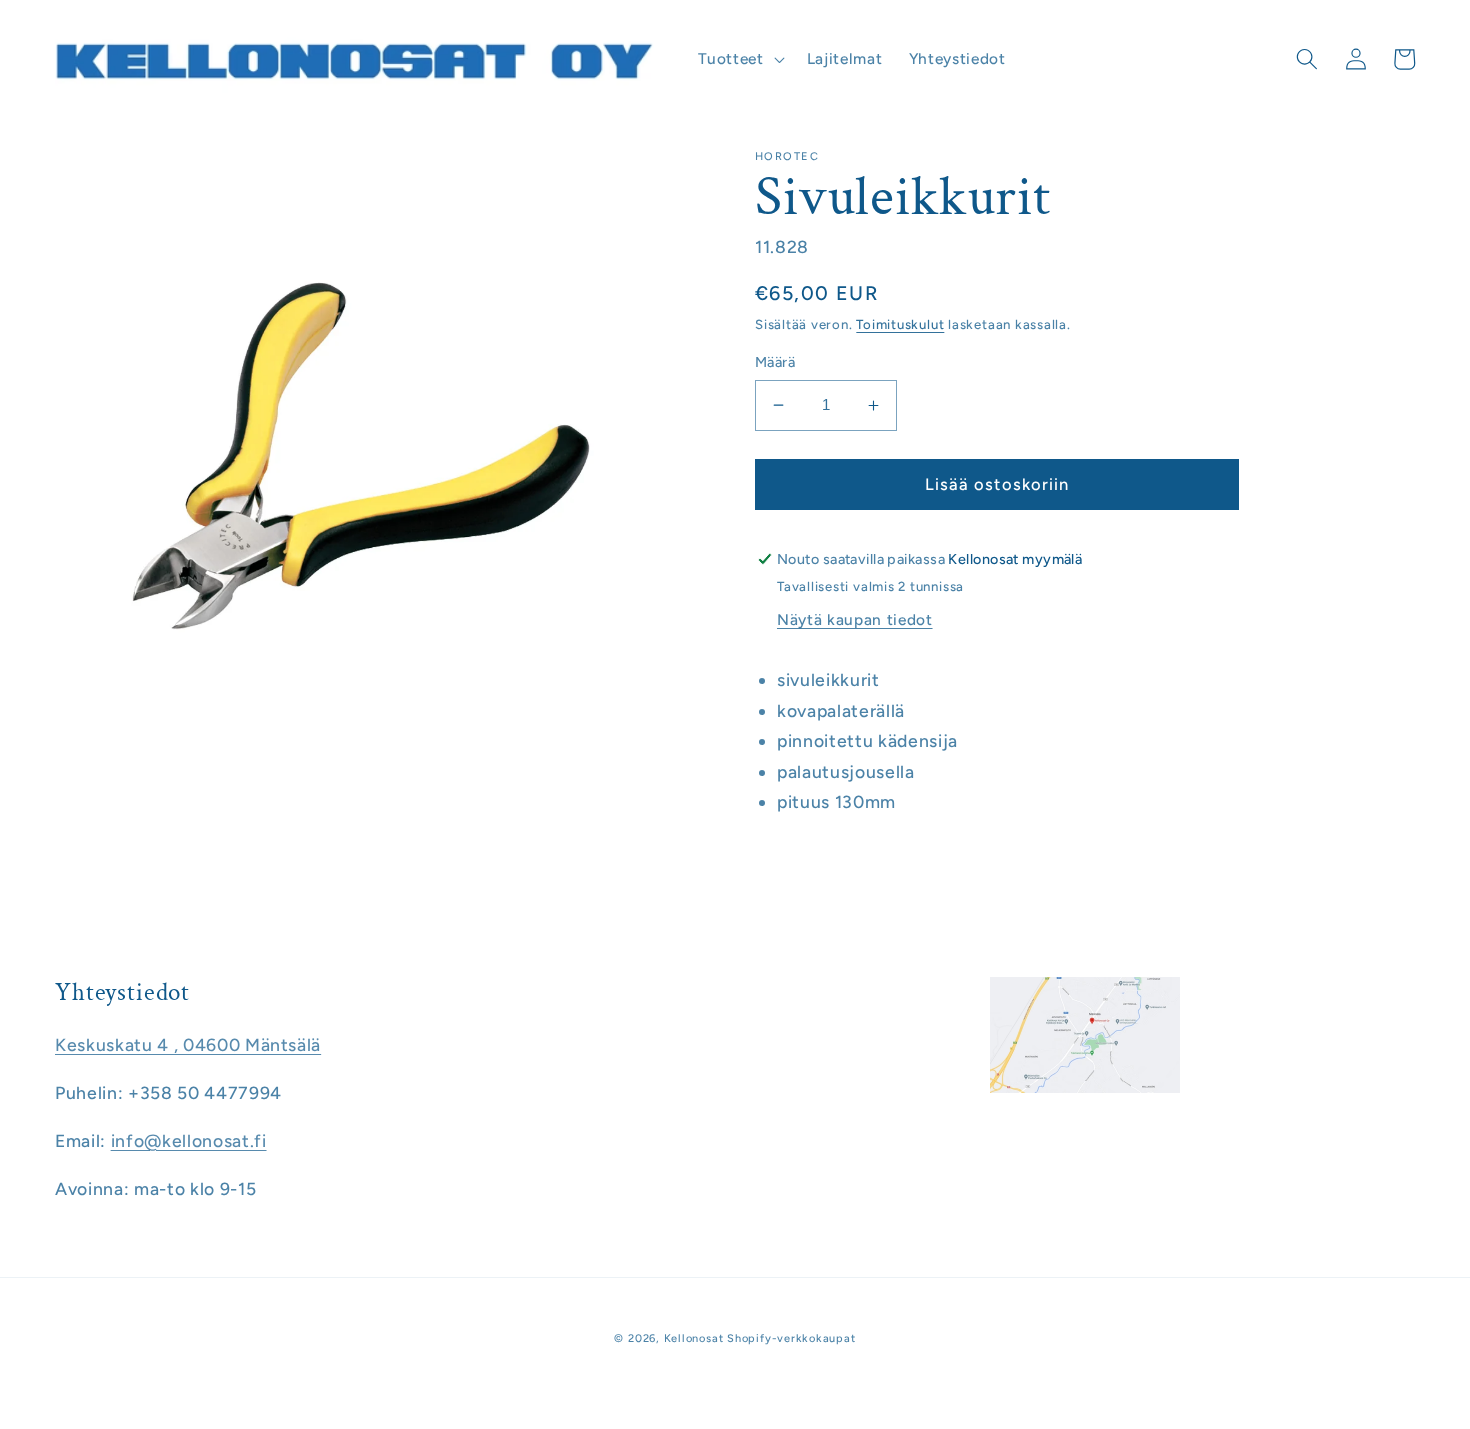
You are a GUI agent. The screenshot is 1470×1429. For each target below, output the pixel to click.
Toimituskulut (900, 324)
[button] (739, 59)
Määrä (775, 362)
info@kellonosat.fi (189, 1140)
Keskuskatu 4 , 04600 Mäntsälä (188, 1044)
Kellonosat (694, 1338)
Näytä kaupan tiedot (855, 619)
